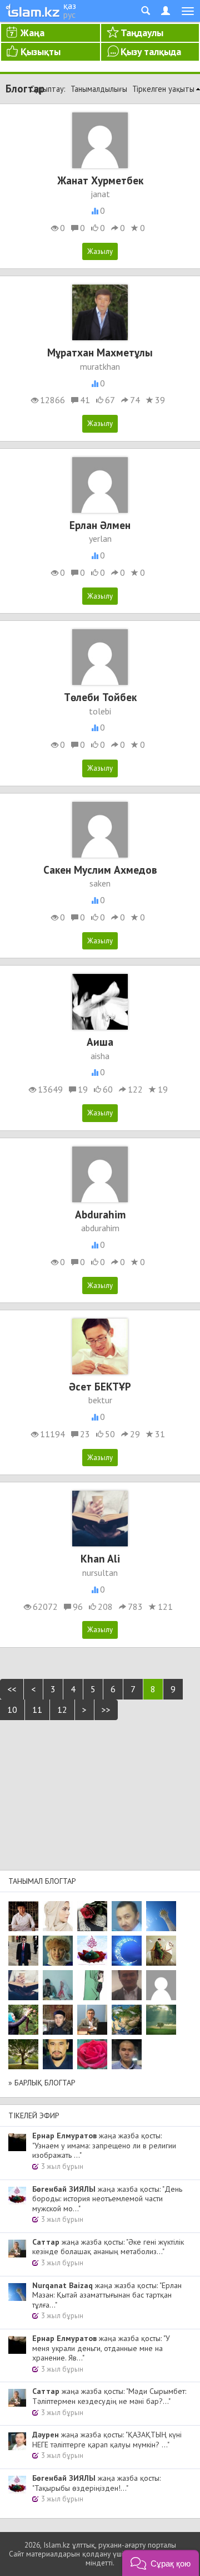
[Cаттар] (92, 2020)
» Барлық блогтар (42, 2083)
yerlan (100, 538)
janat (100, 194)
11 (37, 1710)
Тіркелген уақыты (163, 89)
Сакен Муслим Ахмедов (100, 870)
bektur (100, 1400)
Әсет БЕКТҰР (100, 1386)
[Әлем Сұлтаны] (127, 2020)
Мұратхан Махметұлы (100, 352)
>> (106, 1710)
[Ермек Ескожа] (161, 1985)
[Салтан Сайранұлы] (161, 1951)
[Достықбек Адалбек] (127, 2054)
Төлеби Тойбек (100, 697)
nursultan (100, 1573)
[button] (161, 2563)
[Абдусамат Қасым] (23, 1916)
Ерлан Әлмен (100, 525)
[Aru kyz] (92, 1985)
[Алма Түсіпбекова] (161, 2020)
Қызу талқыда (151, 52)
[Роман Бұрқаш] (58, 2054)
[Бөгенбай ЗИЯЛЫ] (92, 1951)
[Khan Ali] (23, 1985)
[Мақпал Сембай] (92, 2054)
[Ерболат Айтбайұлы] (23, 1951)
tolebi (100, 711)
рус (69, 14)
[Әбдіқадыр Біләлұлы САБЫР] (127, 1916)
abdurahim (100, 1228)
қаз (70, 6)
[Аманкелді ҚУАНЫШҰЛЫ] (127, 1985)
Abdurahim (100, 1214)
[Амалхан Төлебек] (58, 2020)
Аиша (100, 1042)
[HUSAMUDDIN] (23, 2054)
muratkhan (100, 366)
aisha (100, 1056)
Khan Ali (100, 1558)
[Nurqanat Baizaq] (161, 1916)
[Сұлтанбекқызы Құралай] (58, 1985)
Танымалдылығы (99, 89)
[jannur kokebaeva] (23, 2020)
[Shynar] (92, 1916)
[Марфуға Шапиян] (58, 1951)
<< (12, 1689)
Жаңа (32, 33)
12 (62, 1710)
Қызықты (41, 52)
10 (12, 1710)
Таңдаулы (142, 33)
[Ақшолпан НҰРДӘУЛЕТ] (58, 1916)
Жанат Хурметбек (100, 180)
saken (100, 883)
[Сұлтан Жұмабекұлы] (127, 1951)
